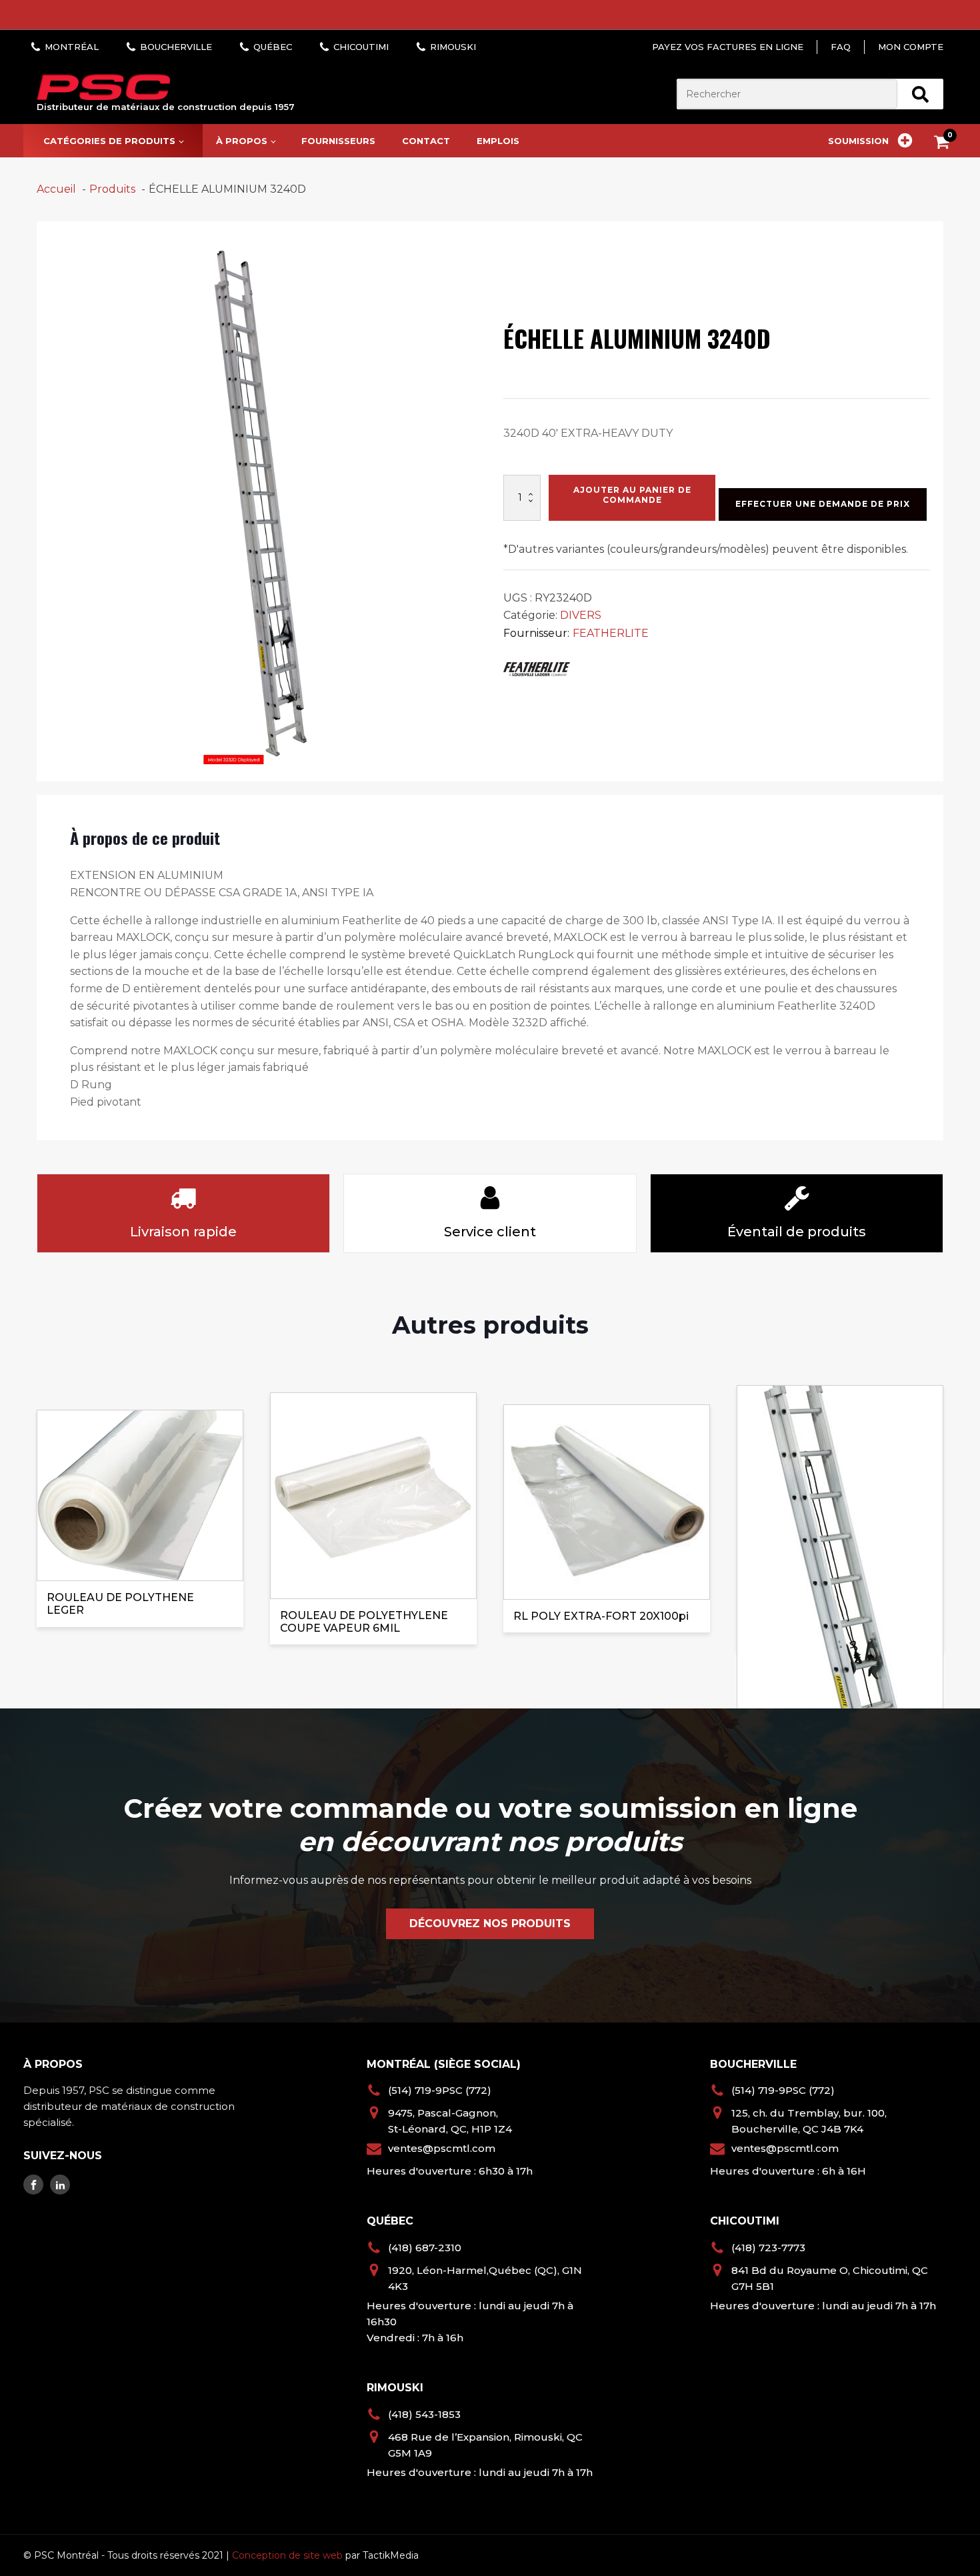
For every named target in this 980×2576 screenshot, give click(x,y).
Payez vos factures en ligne (728, 47)
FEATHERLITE (611, 633)
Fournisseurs (338, 141)
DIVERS (581, 615)
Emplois (498, 141)
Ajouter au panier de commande (632, 494)
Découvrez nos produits (490, 1923)
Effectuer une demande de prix (823, 504)
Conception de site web (287, 2555)
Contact (426, 141)
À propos (242, 141)
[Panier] (945, 144)
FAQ (841, 47)
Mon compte (911, 47)
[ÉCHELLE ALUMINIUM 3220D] (840, 1518)
